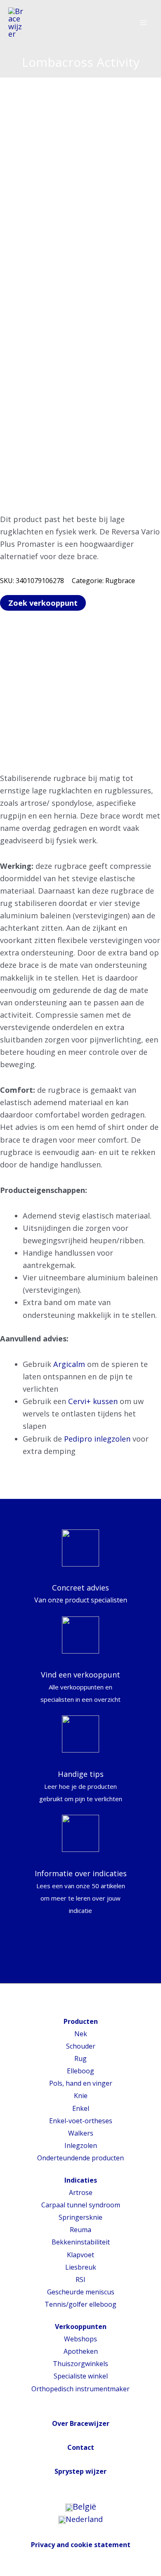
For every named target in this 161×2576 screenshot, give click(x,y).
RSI (80, 2280)
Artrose (81, 2193)
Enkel (81, 2108)
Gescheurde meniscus (81, 2292)
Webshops (80, 2339)
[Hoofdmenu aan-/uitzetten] (143, 23)
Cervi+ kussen (93, 1401)
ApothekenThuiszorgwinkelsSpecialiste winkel (80, 2364)
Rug (80, 2058)
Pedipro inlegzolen (97, 1439)
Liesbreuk (81, 2267)
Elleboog (80, 2071)
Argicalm (69, 1364)
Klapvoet (80, 2255)
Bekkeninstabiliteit (81, 2242)
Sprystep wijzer (80, 2471)
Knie (81, 2096)
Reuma (80, 2230)
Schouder (81, 2046)
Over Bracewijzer (81, 2423)
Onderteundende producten (80, 2158)
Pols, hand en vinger (81, 2083)
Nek (81, 2034)
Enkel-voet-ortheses (81, 2121)
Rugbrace (120, 581)
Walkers (81, 2133)
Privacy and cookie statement (81, 2545)
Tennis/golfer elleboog (80, 2304)
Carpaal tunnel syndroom (81, 2205)
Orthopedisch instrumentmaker (80, 2389)
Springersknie (80, 2217)
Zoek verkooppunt (43, 603)
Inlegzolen (81, 2145)
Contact (81, 2447)
